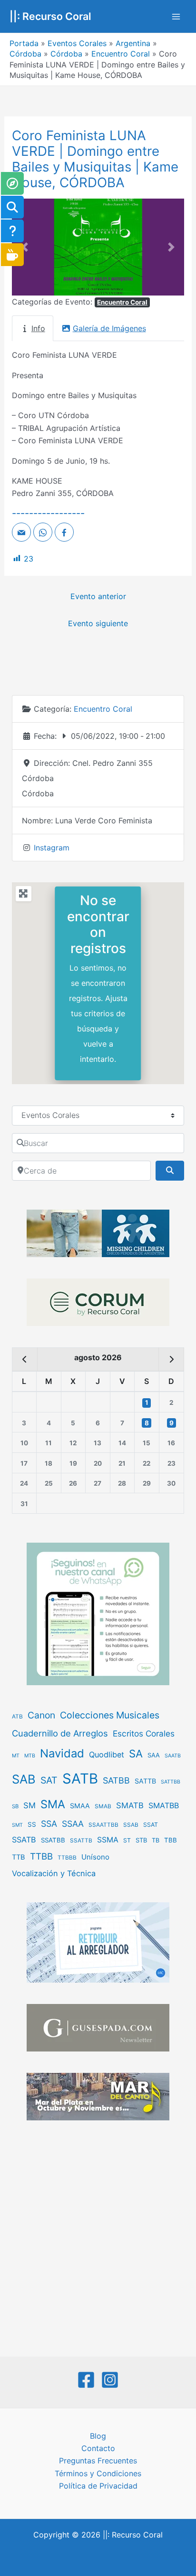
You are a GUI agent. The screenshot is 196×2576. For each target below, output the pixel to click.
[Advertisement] (98, 2240)
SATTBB (171, 1782)
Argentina (133, 43)
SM (29, 1805)
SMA (53, 1804)
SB (15, 1806)
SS (32, 1824)
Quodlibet (107, 1755)
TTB (19, 1857)
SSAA (73, 1824)
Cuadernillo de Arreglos (60, 1733)
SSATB (24, 1840)
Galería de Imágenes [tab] (109, 328)
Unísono (95, 1857)
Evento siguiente (98, 623)
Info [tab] (38, 328)
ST (127, 1840)
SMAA (80, 1806)
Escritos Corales (144, 1733)
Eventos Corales (77, 43)
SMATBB (164, 1805)
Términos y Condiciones (98, 2473)
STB (141, 1840)
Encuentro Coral (121, 54)
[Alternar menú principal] (176, 17)
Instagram (52, 848)
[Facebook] (86, 2380)
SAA (154, 1755)
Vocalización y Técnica (54, 1873)
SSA (49, 1824)
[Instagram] (110, 2380)
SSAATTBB (103, 1825)
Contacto (98, 2448)
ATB (17, 1717)
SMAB (103, 1806)
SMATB (130, 1805)
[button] (25, 247)
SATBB (116, 1780)
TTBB (41, 1856)
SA (136, 1753)
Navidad (62, 1753)
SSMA (108, 1840)
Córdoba (25, 54)
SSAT (151, 1825)
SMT (17, 1825)
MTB (30, 1756)
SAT (49, 1780)
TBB (171, 1840)
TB (156, 1840)
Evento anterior (98, 596)
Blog (98, 2436)
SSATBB (53, 1840)
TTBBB (67, 1858)
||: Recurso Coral (50, 16)
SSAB (131, 1825)
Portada (24, 43)
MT (16, 1756)
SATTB (145, 1781)
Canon (41, 1715)
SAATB (173, 1756)
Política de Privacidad (98, 2486)
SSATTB (81, 1841)
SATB (80, 1779)
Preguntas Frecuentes (98, 2461)
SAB (24, 1779)
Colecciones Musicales (110, 1715)
